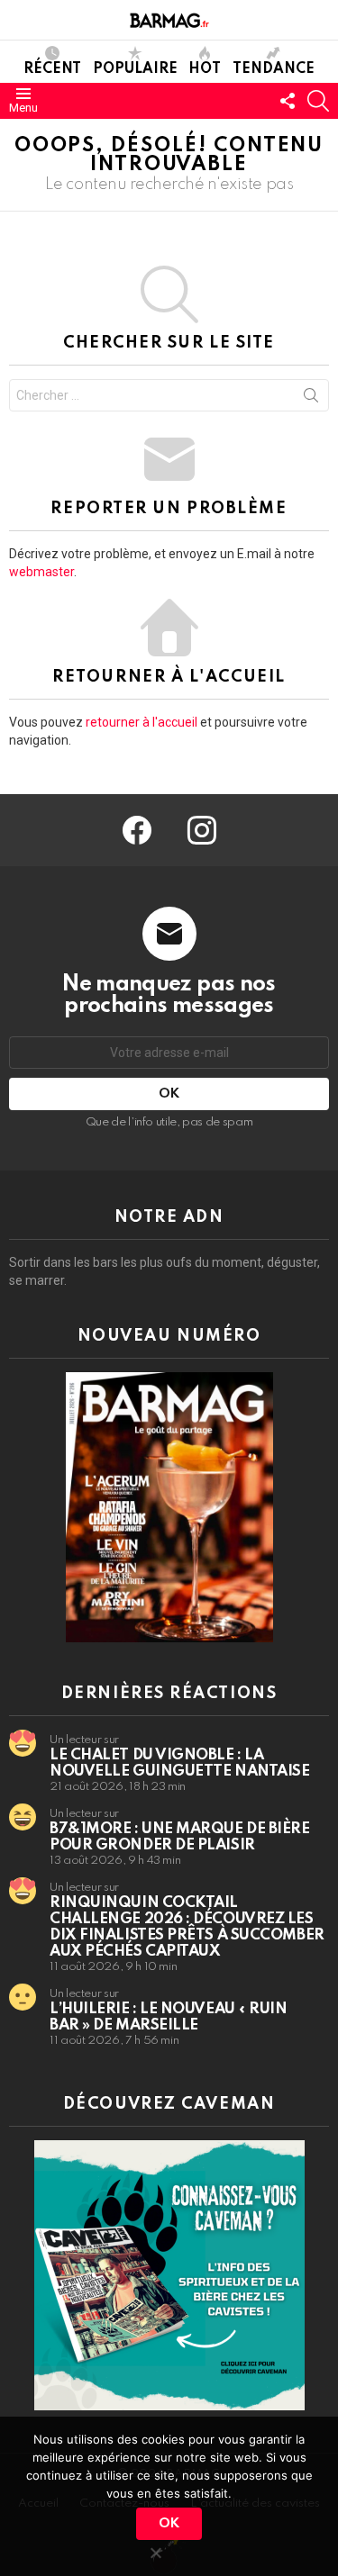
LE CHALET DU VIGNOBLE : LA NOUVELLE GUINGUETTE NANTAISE (179, 1763)
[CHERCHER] (318, 101)
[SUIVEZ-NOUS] (288, 101)
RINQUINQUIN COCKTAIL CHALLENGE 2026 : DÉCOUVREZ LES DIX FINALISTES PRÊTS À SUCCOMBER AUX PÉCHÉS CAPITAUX (187, 1927)
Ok (169, 2524)
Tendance (274, 69)
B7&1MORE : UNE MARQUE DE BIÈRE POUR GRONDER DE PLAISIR (180, 1837)
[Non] (155, 2550)
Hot (205, 69)
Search (311, 399)
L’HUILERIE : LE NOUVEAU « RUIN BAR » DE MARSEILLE (169, 2017)
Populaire (135, 69)
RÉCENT (52, 69)
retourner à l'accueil (142, 722)
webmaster (41, 572)
